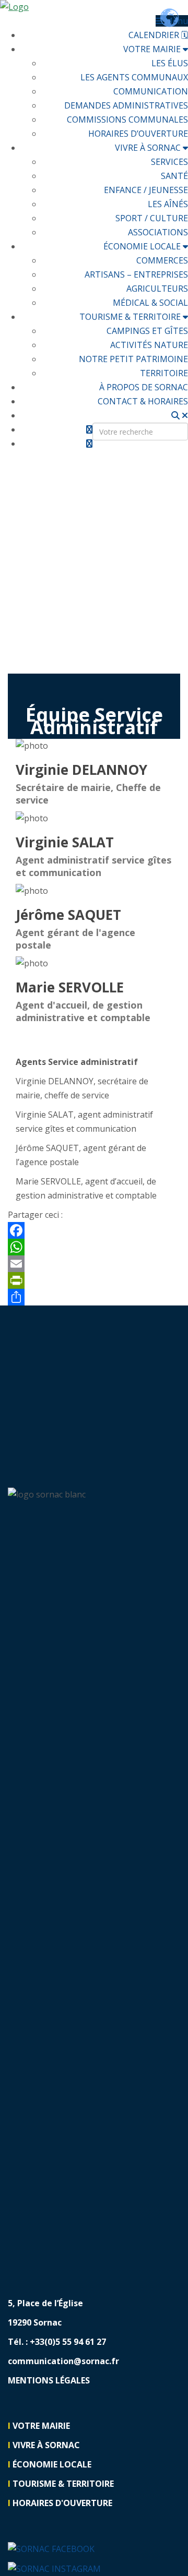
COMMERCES (162, 260)
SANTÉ (174, 176)
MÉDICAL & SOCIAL (150, 303)
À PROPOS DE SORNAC (144, 387)
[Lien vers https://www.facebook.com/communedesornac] (51, 2548)
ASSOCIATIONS (158, 232)
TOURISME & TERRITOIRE (131, 317)
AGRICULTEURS (157, 289)
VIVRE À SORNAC (149, 148)
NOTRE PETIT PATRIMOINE (133, 359)
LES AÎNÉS (168, 204)
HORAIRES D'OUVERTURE (62, 2503)
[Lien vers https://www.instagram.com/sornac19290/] (89, 444)
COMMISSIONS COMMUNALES (127, 119)
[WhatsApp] (94, 1247)
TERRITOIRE (164, 373)
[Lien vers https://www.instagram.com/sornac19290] (54, 2568)
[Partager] (94, 1297)
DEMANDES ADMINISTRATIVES (126, 105)
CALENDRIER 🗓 (158, 35)
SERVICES (169, 162)
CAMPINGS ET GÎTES (147, 331)
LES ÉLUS (170, 63)
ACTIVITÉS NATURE (149, 345)
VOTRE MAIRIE (153, 49)
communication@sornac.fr (63, 2361)
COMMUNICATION (151, 91)
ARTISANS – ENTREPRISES (136, 274)
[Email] (94, 1264)
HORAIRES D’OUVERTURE (138, 134)
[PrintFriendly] (94, 1280)
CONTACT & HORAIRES (143, 401)
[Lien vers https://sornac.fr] (94, 7)
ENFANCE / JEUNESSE (146, 190)
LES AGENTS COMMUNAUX (134, 77)
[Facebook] (94, 1230)
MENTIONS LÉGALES (49, 2380)
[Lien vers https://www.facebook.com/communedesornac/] (89, 429)
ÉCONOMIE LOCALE (143, 246)
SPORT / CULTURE (152, 218)
